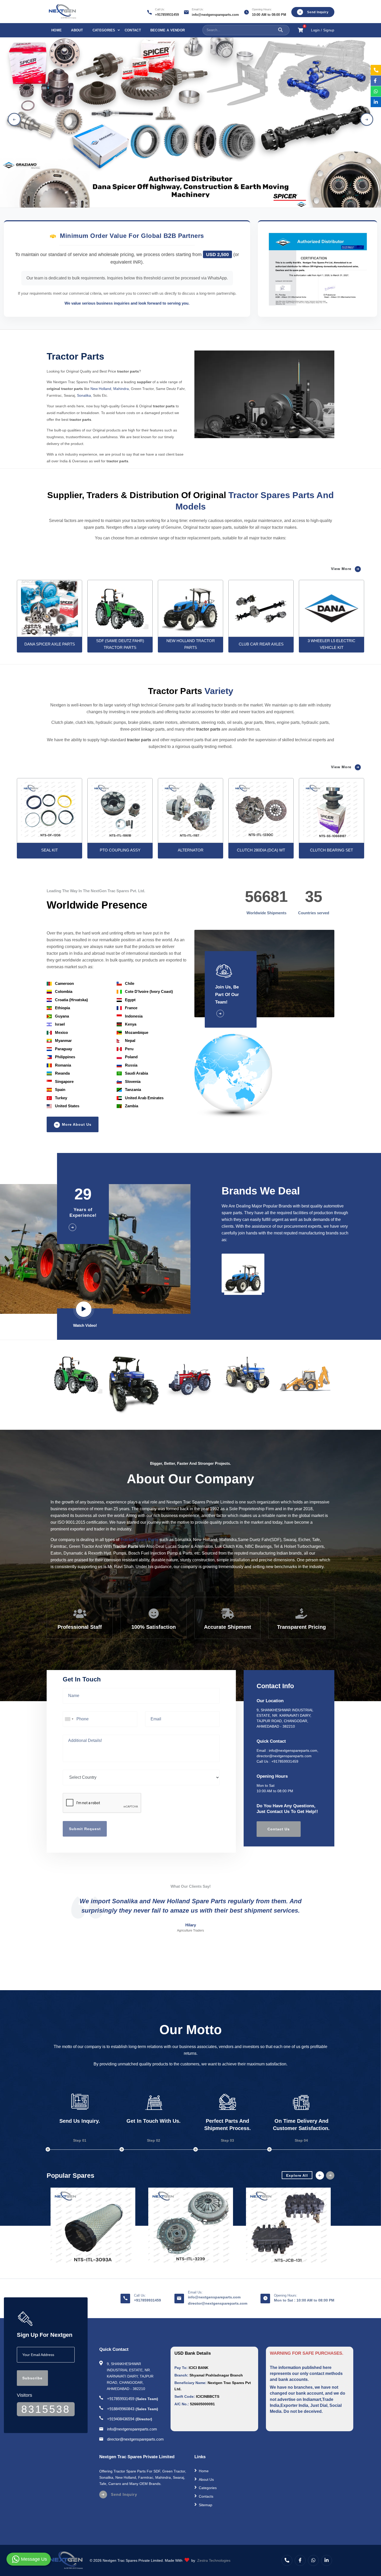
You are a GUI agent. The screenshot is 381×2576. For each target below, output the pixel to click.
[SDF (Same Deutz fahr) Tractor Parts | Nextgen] (50, 609)
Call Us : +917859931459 (277, 1761)
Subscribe (32, 2378)
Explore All (297, 2175)
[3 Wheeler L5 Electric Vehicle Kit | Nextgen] (261, 608)
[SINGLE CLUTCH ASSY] (191, 2227)
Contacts (206, 2496)
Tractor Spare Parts (139, 1540)
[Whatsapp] (313, 2560)
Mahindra (121, 389)
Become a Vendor (168, 30)
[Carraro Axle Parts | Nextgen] (331, 608)
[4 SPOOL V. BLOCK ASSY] (288, 2227)
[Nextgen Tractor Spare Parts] (93, 2227)
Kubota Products (212, 2513)
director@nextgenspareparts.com (284, 1756)
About (77, 30)
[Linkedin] (327, 2560)
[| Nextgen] (50, 810)
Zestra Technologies (214, 2560)
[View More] (231, 1014)
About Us (206, 2479)
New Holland (101, 389)
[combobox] (69, 1719)
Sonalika (84, 395)
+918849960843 (121, 2409)
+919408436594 (121, 2419)
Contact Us (279, 1829)
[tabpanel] (190, 119)
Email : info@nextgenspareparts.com (287, 1750)
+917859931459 (167, 15)
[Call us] (287, 2560)
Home (57, 30)
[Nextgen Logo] (62, 12)
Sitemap (206, 2505)
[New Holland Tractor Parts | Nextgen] (120, 608)
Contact (133, 30)
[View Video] (85, 1310)
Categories (104, 30)
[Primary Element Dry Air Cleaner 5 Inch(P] (93, 2227)
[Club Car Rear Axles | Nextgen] (190, 609)
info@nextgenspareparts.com (215, 15)
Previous (14, 119)
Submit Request (85, 1829)
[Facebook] (300, 2560)
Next (367, 119)
